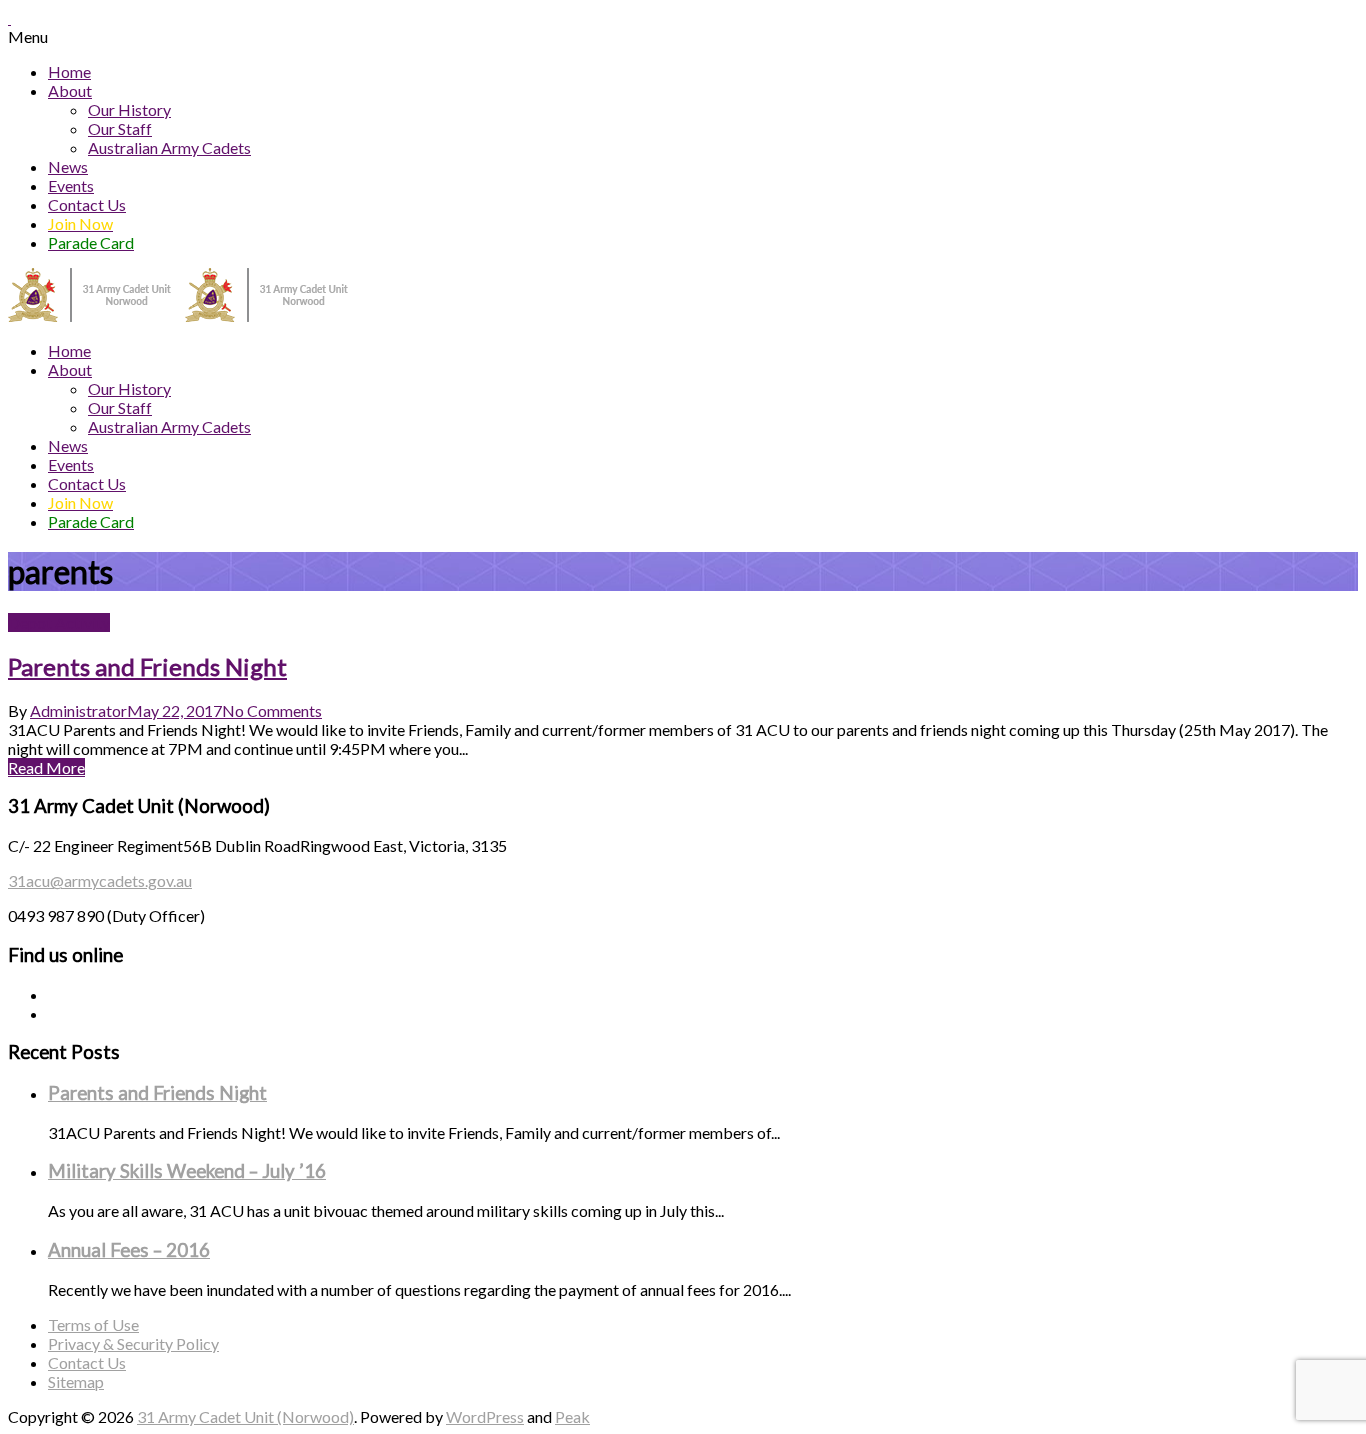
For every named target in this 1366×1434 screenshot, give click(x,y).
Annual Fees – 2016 (129, 1250)
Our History (129, 109)
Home (69, 71)
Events (71, 185)
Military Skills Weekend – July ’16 (187, 1171)
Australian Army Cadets (169, 147)
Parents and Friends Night (147, 666)
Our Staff (120, 128)
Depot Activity (59, 622)
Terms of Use (93, 1324)
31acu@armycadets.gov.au (100, 880)
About (70, 90)
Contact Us (87, 204)
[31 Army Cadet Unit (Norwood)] (185, 315)
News (68, 166)
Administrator (78, 710)
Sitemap (76, 1381)
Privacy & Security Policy (133, 1343)
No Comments (272, 710)
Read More (46, 767)
